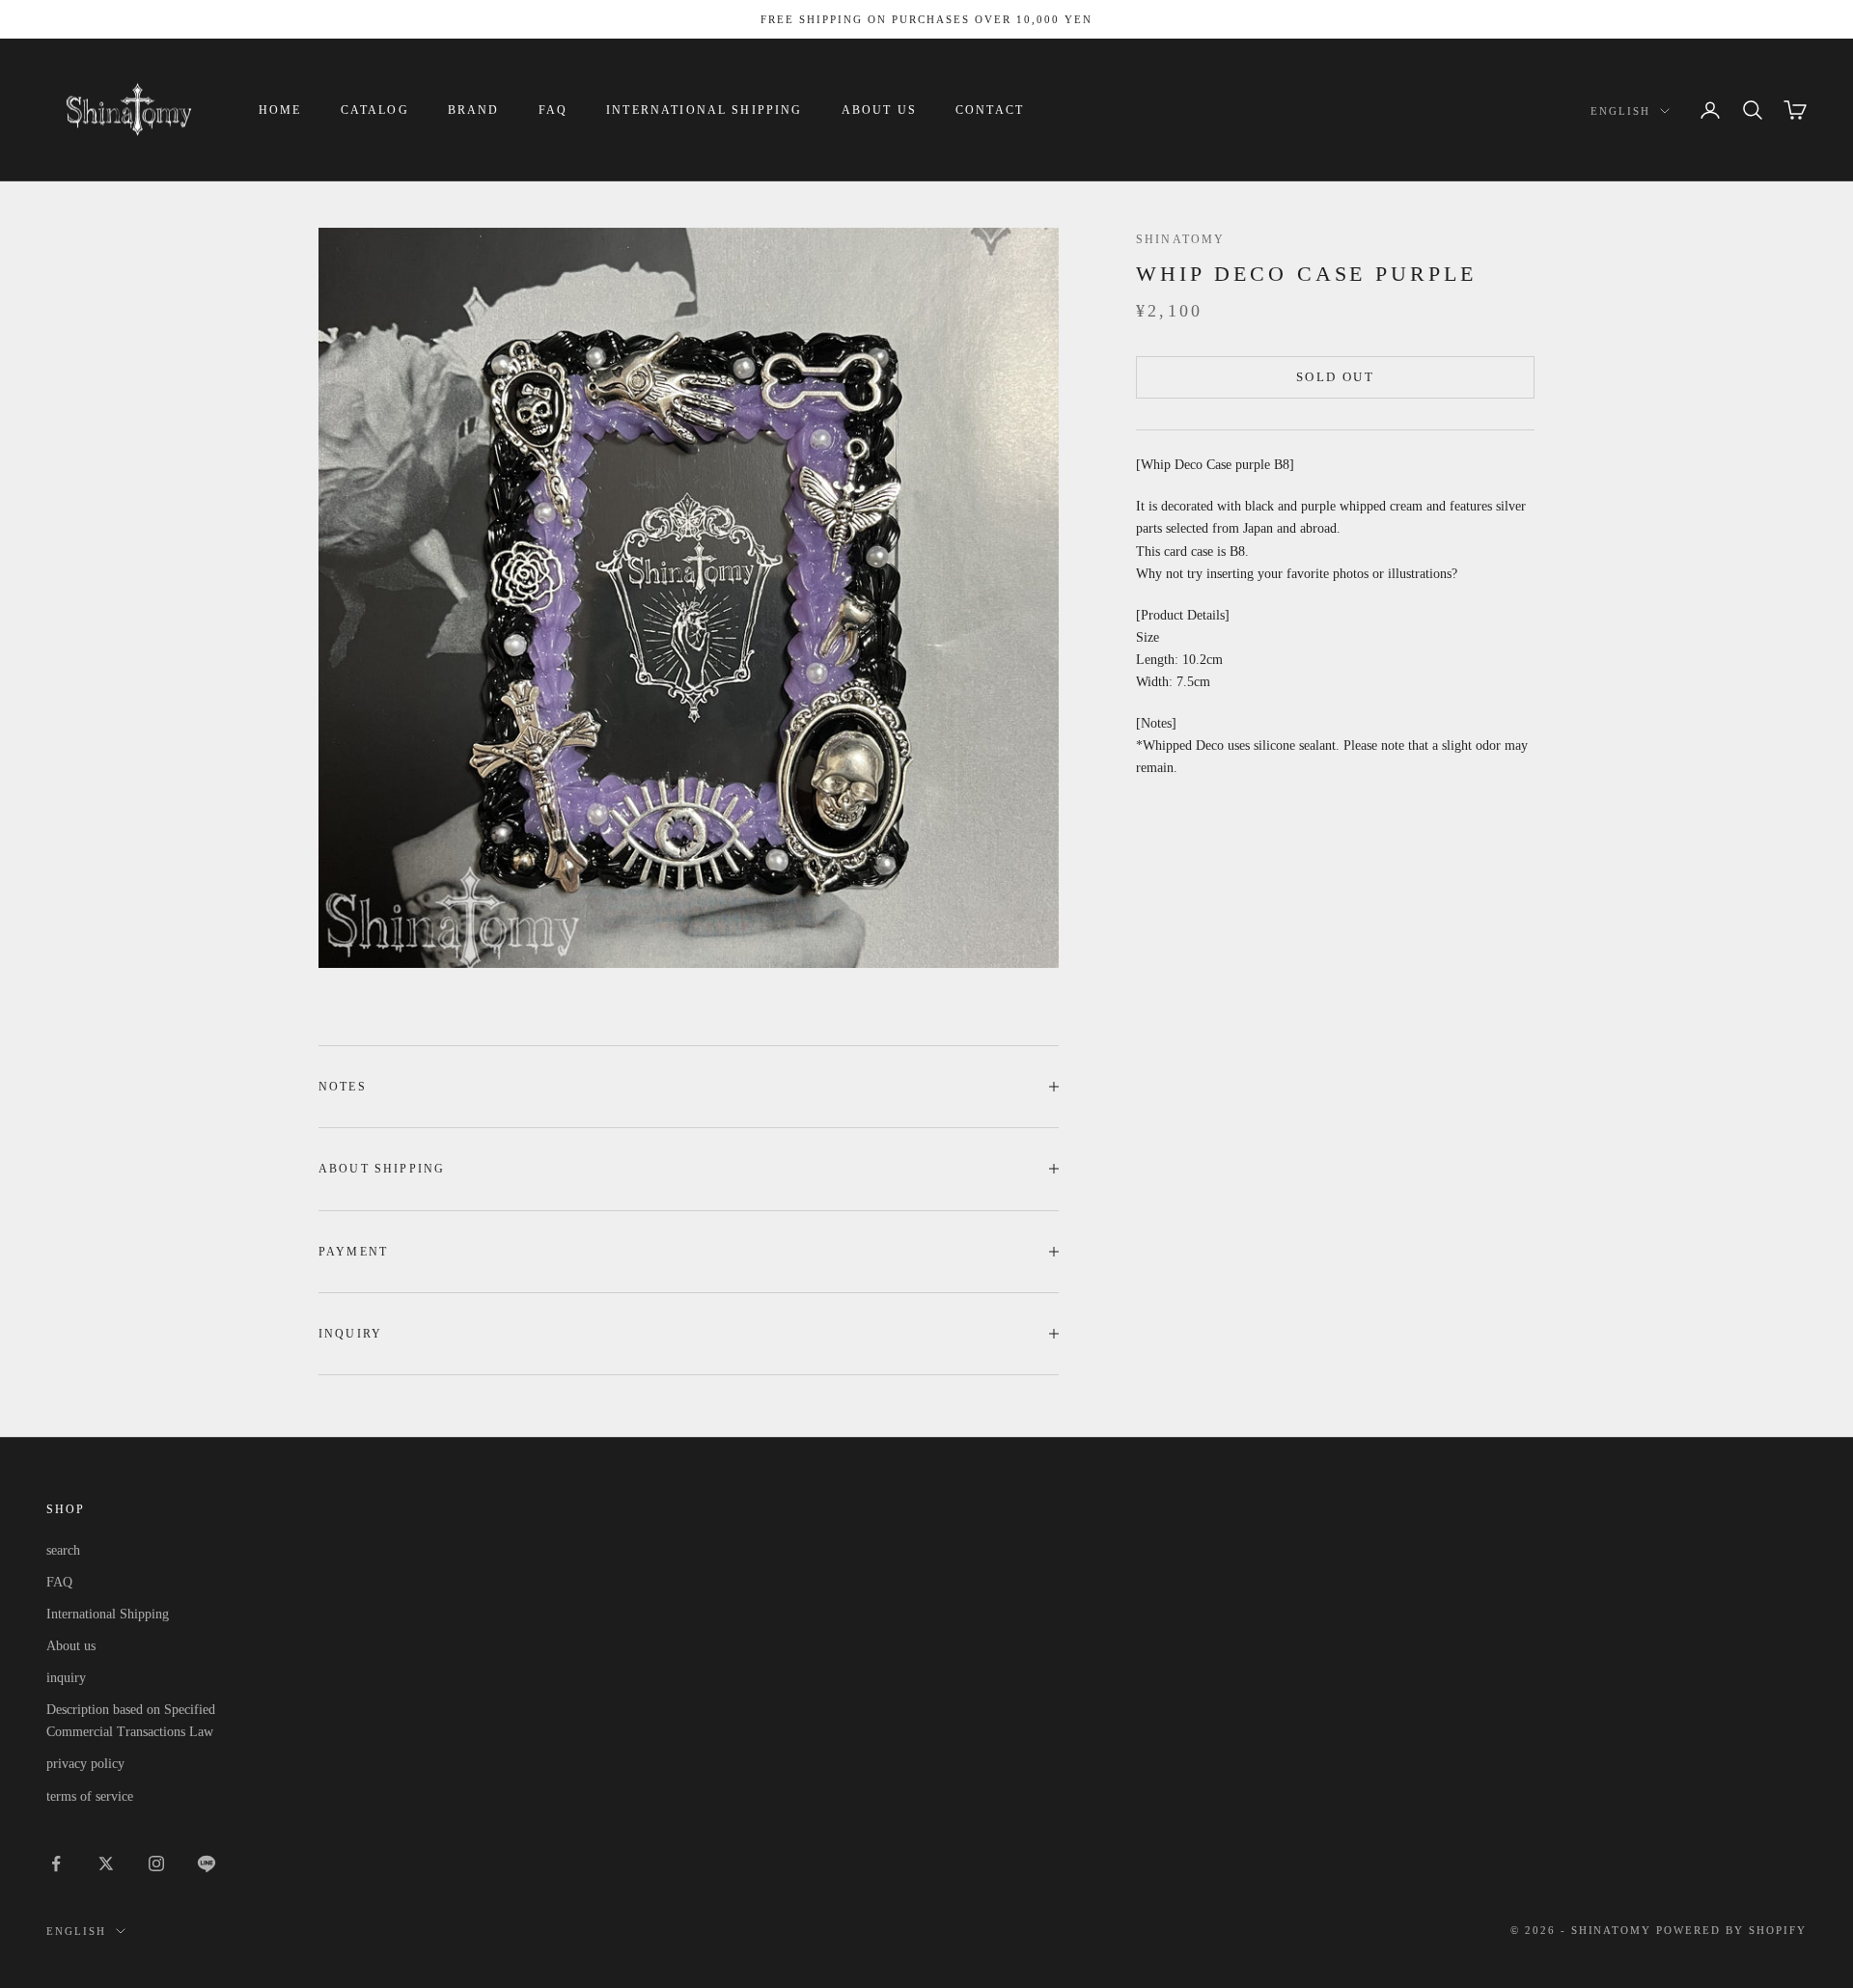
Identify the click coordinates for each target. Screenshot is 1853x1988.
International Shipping (705, 110)
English (1620, 111)
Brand (474, 110)
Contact (990, 110)
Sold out (1335, 377)
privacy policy (85, 1764)
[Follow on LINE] (207, 1864)
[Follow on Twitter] (106, 1864)
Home (280, 110)
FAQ (553, 110)
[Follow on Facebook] (56, 1864)
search (63, 1550)
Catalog (375, 110)
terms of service (90, 1796)
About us (879, 110)
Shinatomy (1180, 239)
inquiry (66, 1678)
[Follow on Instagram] (156, 1864)
